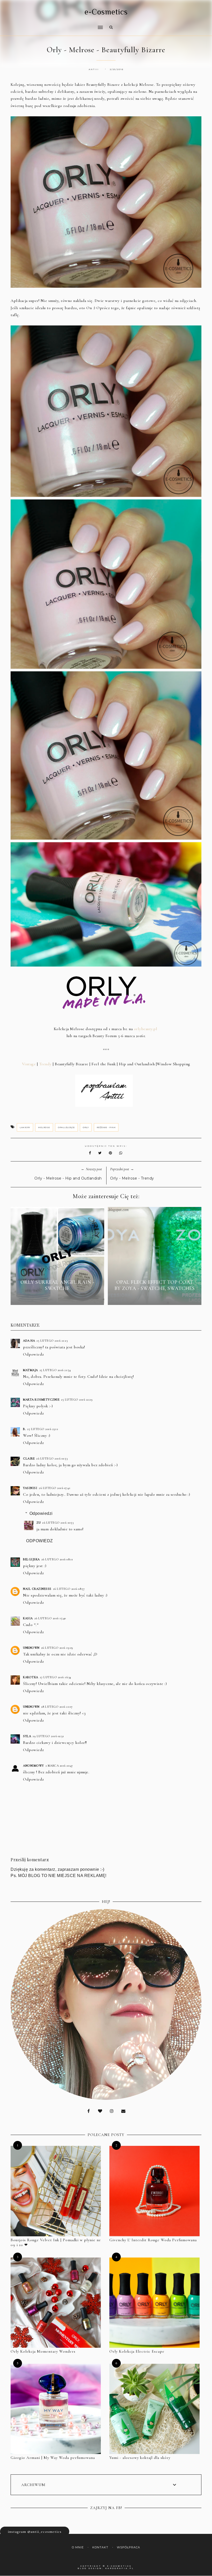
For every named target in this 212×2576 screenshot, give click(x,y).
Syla (27, 1736)
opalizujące (66, 1127)
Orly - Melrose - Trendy (132, 1178)
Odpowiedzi (41, 1513)
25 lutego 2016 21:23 (52, 1341)
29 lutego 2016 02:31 (48, 1736)
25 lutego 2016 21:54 (55, 1370)
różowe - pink (106, 1127)
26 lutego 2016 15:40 (50, 1618)
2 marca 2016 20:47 (59, 1766)
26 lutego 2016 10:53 (58, 1523)
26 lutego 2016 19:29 (57, 1648)
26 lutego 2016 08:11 (57, 1559)
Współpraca (128, 2547)
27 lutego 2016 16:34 (55, 1677)
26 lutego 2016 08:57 (69, 1589)
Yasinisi (30, 1488)
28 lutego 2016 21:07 (57, 1707)
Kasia (28, 1618)
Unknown (31, 1648)
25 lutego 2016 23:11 (43, 1429)
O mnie (78, 2547)
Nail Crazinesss (37, 1589)
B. (24, 1429)
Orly (86, 1127)
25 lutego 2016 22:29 (77, 1400)
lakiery (25, 1127)
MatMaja (31, 1370)
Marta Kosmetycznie (41, 1400)
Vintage (29, 1064)
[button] (55, 24)
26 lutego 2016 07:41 (55, 1488)
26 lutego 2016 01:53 (52, 1458)
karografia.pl (120, 2568)
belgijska (31, 1559)
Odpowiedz (33, 1354)
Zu (39, 1523)
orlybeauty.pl (146, 1029)
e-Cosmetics (106, 12)
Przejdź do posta (57, 1298)
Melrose (44, 1127)
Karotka (31, 1677)
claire (29, 1458)
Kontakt (100, 2547)
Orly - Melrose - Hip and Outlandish (68, 1178)
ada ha (29, 1341)
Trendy (45, 1064)
